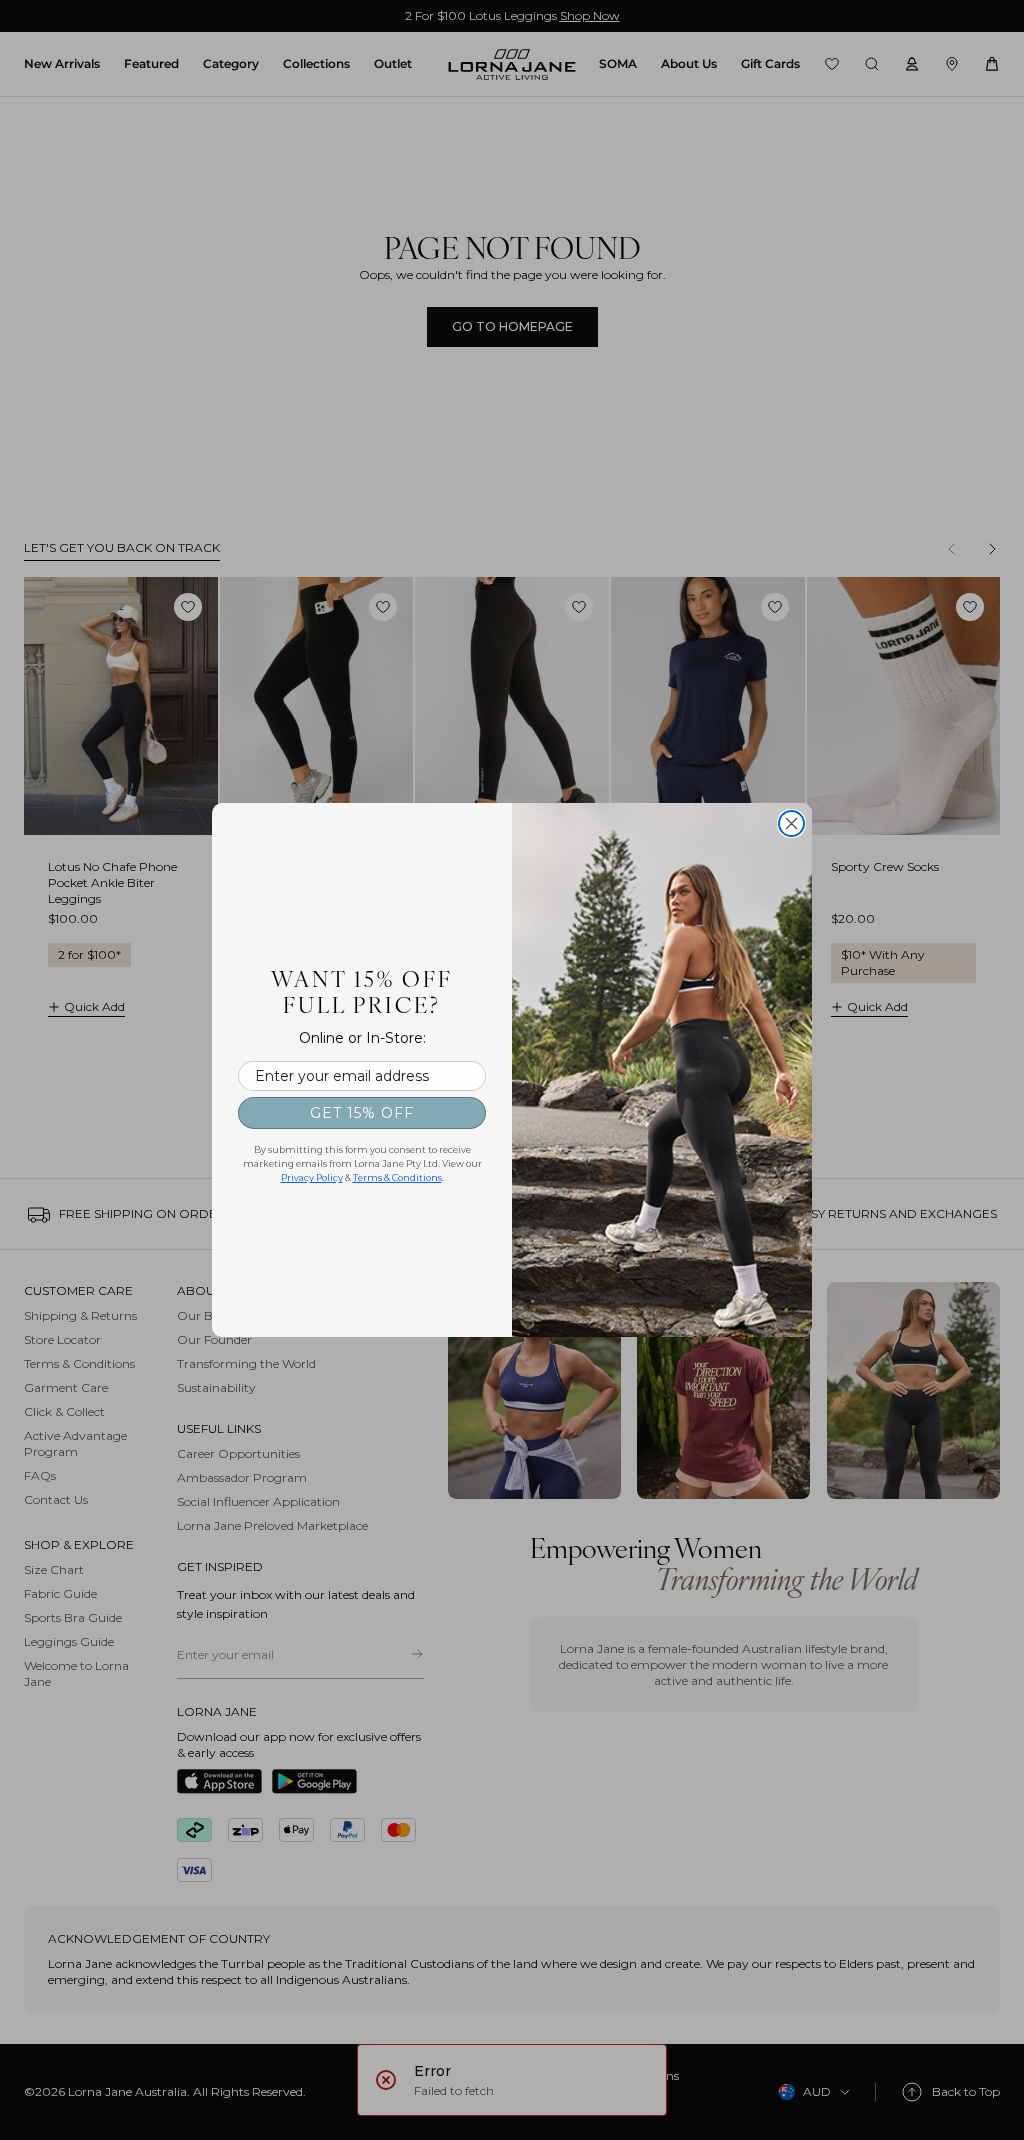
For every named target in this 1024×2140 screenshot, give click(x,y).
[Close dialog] (791, 823)
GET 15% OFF (362, 1113)
